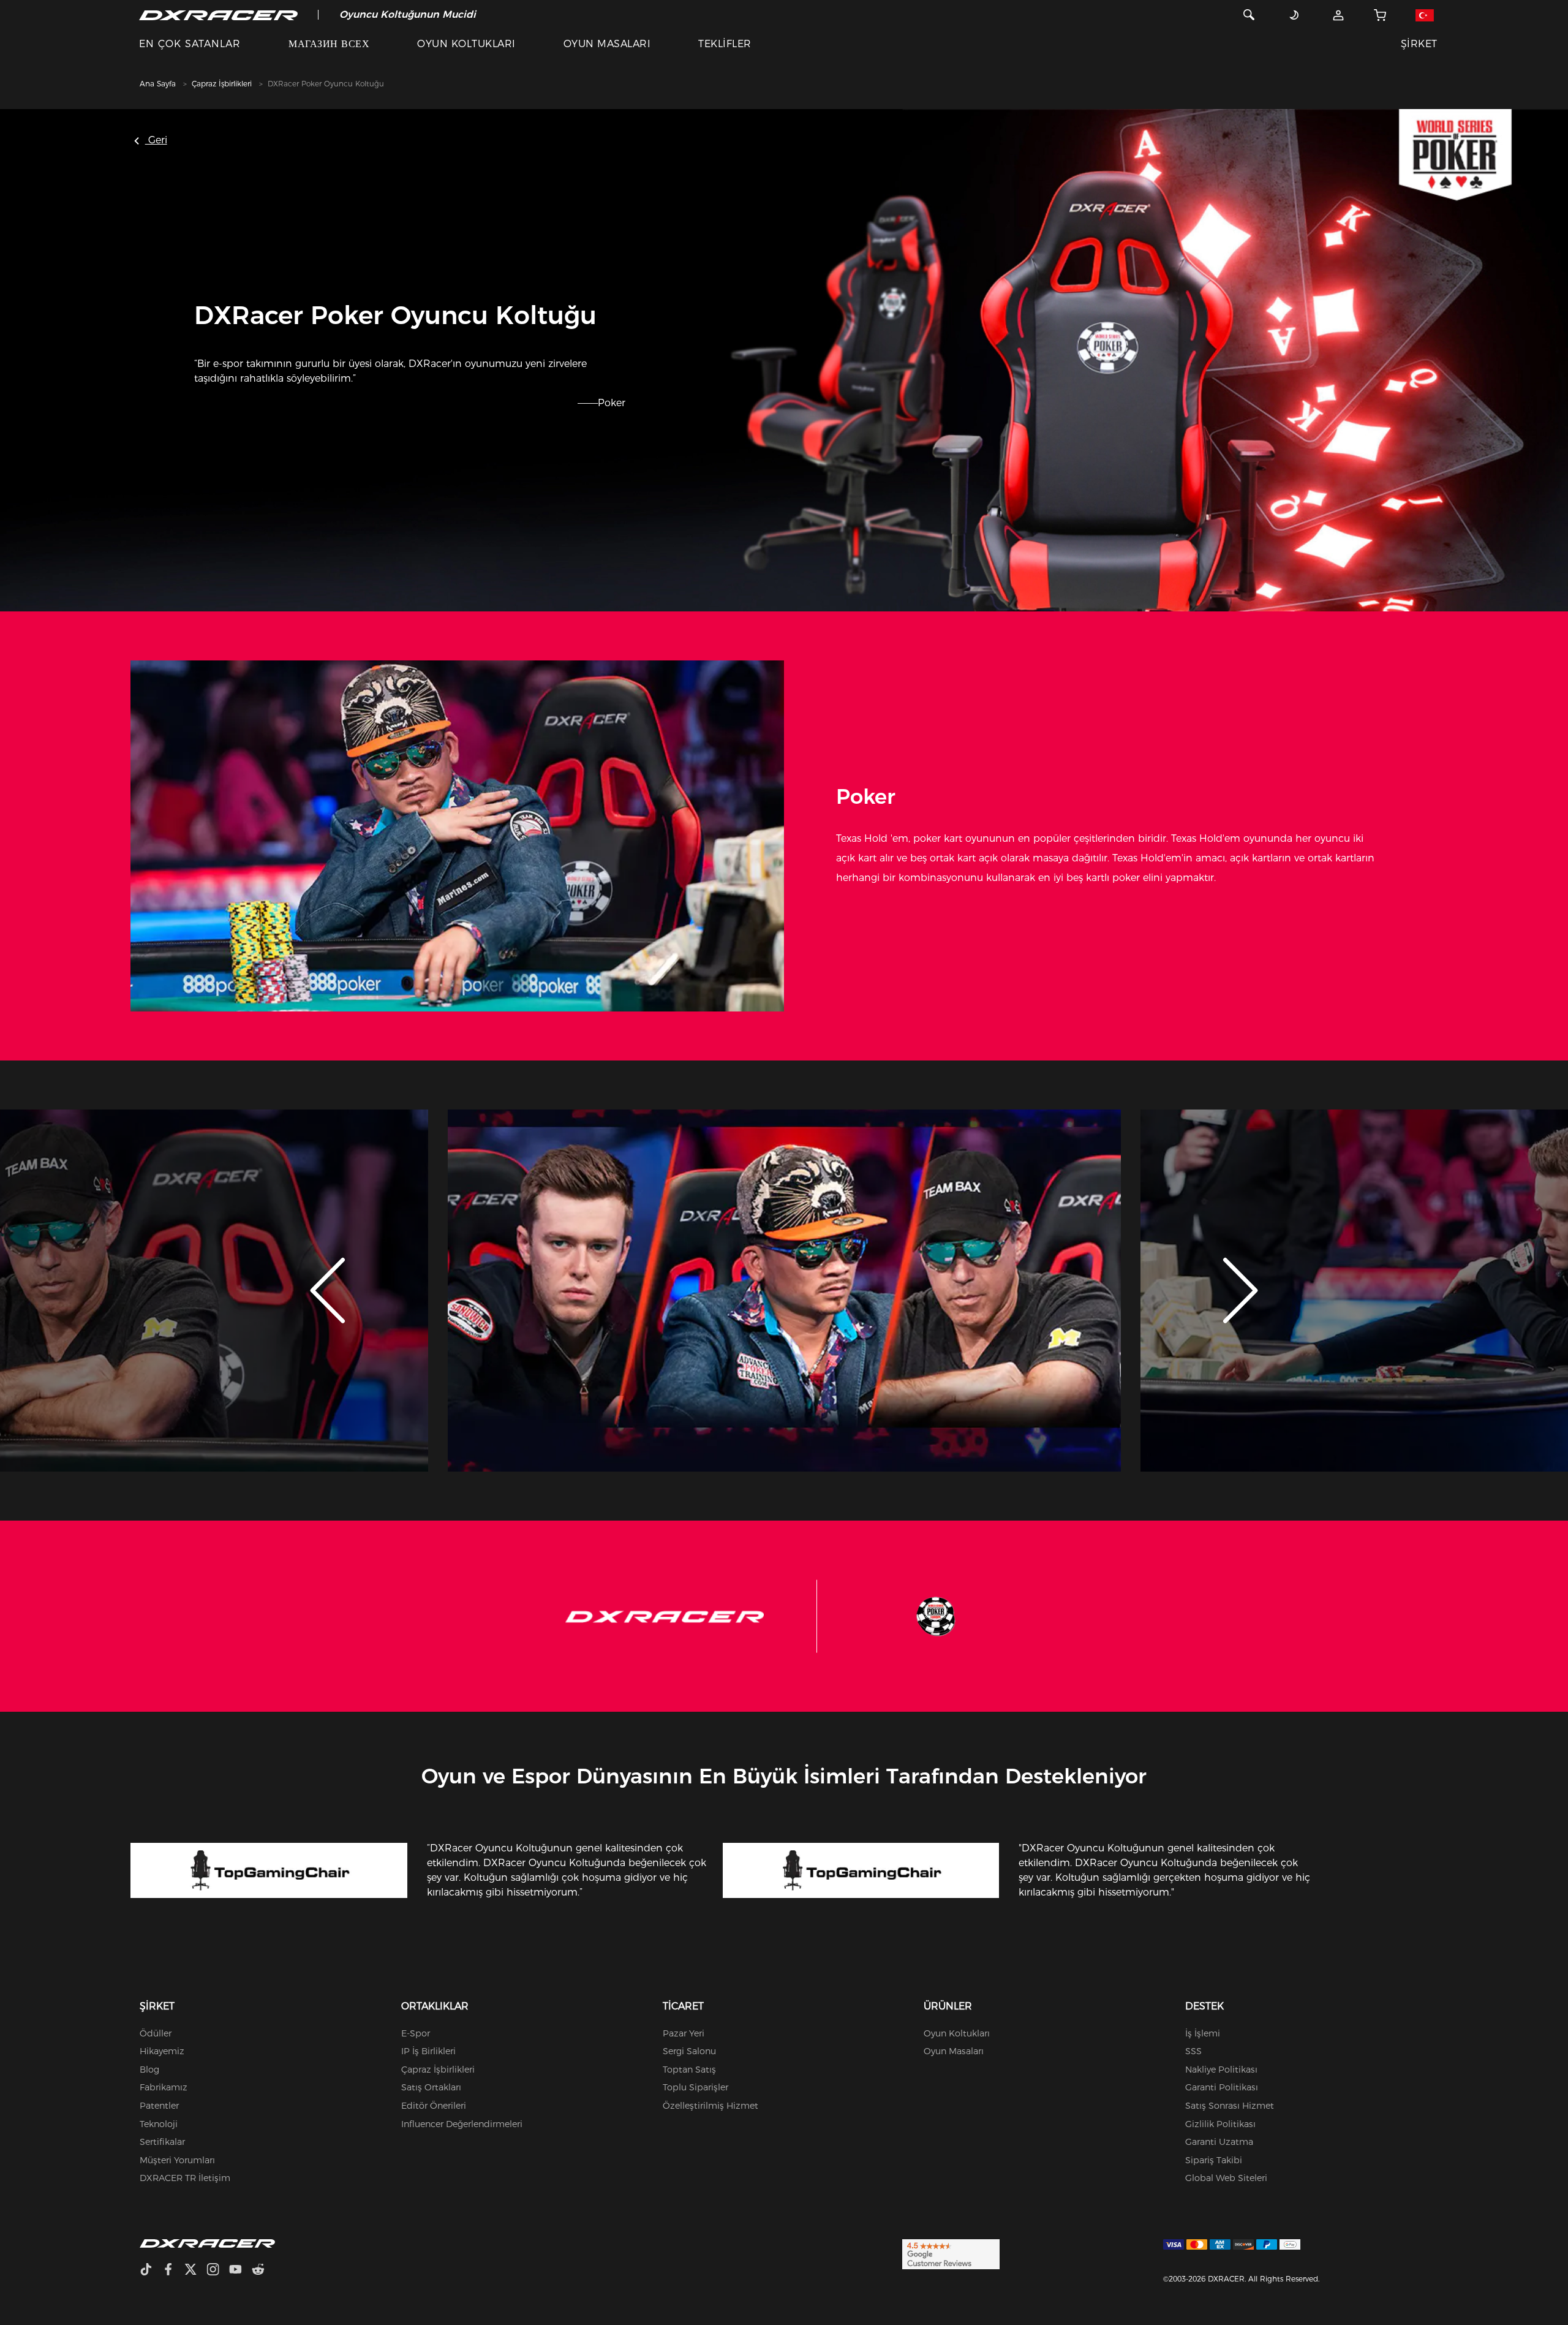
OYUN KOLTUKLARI (466, 44)
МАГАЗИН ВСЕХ (329, 44)
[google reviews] (951, 2253)
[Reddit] (263, 2271)
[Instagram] (218, 2271)
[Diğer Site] (1424, 15)
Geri (156, 140)
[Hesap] (1339, 15)
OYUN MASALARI (607, 44)
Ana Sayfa (158, 84)
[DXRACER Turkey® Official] (218, 15)
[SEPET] (1380, 15)
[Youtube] (240, 2271)
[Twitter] (195, 2271)
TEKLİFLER (725, 44)
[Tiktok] (151, 2271)
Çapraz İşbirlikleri (222, 84)
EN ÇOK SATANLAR (190, 44)
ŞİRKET (1419, 44)
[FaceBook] (173, 2271)
